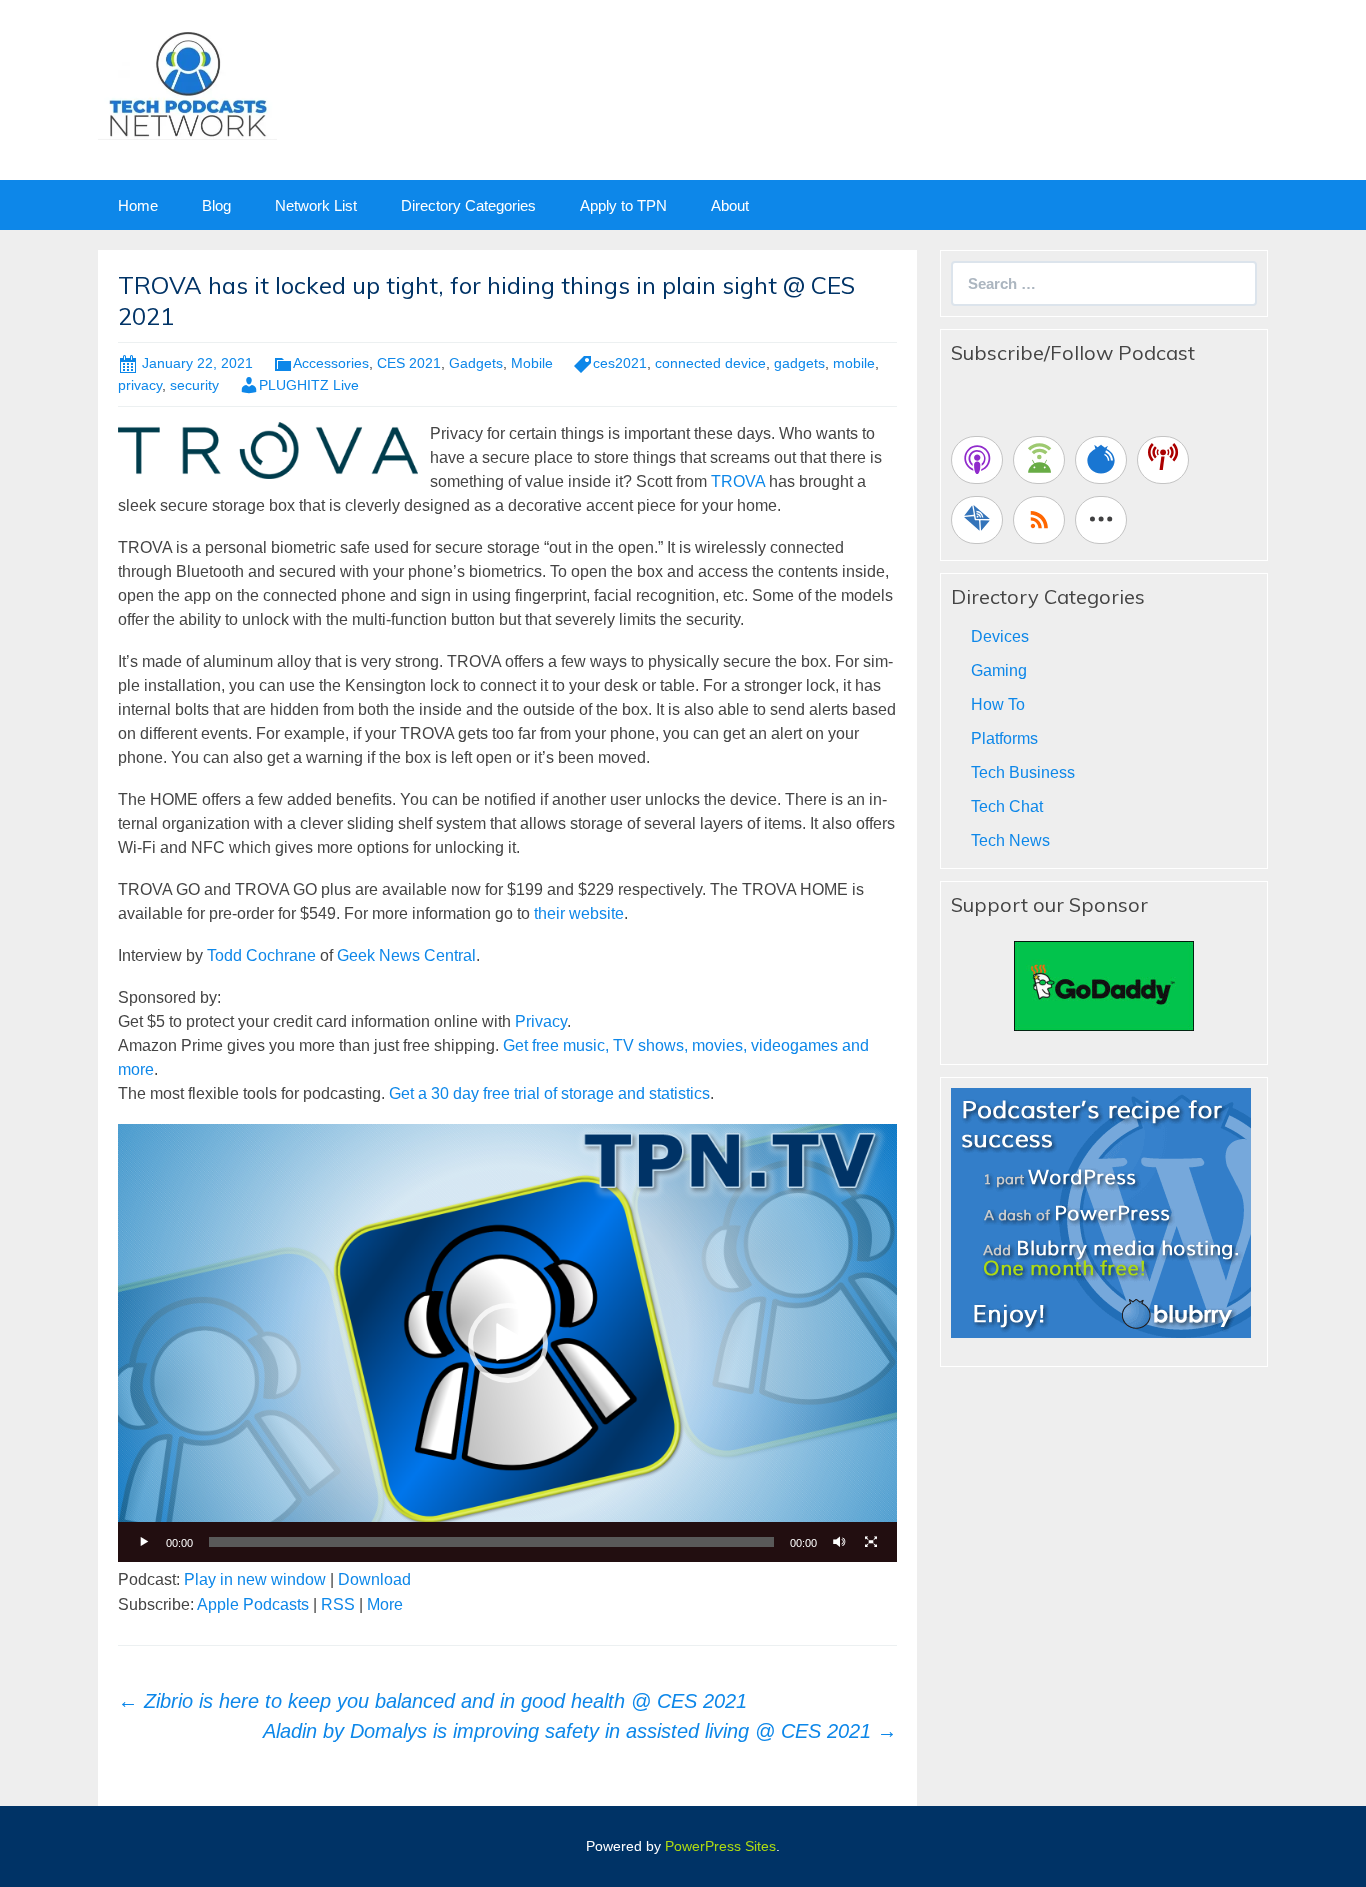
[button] (508, 1343)
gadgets (799, 363)
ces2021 (620, 363)
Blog (216, 205)
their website (579, 913)
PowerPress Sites (720, 1846)
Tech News (1010, 840)
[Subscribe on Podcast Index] (1163, 460)
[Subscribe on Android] (1039, 460)
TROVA (738, 481)
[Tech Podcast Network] (187, 83)
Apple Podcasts (253, 1604)
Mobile (532, 363)
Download (374, 1579)
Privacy (541, 1021)
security (194, 385)
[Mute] (839, 1542)
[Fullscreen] (871, 1542)
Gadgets (476, 363)
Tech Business (1023, 772)
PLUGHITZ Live (309, 385)
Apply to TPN (623, 205)
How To (998, 704)
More (385, 1604)
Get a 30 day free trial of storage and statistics (549, 1093)
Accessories (331, 363)
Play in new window (255, 1579)
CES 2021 (409, 363)
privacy (140, 385)
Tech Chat (1007, 806)
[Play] (144, 1542)
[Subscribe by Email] (977, 520)
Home (138, 205)
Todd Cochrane (261, 955)
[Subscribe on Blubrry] (1101, 460)
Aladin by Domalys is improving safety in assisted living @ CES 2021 (580, 1731)
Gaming (999, 670)
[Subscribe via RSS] (1039, 520)
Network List (316, 205)
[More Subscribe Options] (1101, 520)
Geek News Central (406, 955)
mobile (854, 363)
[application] (507, 1343)
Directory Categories (468, 205)
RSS (338, 1604)
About (730, 205)
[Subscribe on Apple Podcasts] (977, 460)
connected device (710, 363)
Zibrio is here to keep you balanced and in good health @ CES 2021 (432, 1701)
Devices (1000, 636)
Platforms (1004, 738)
